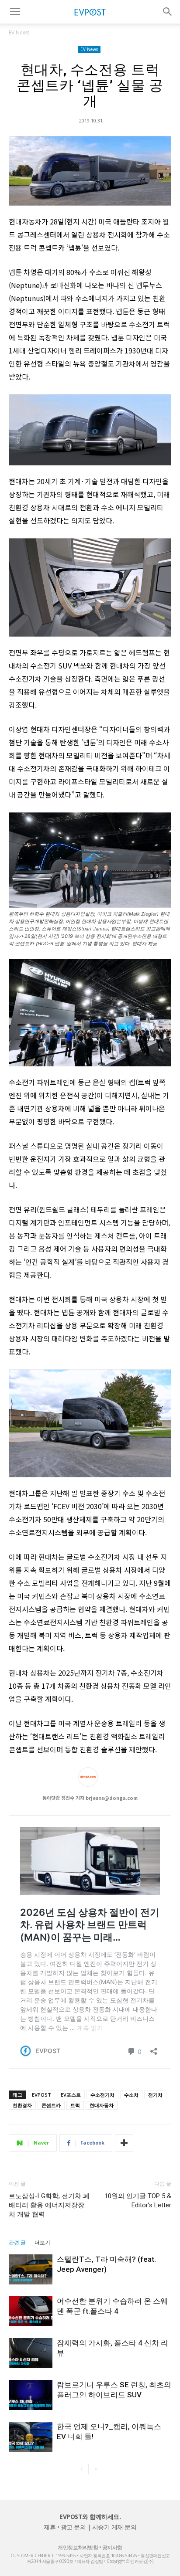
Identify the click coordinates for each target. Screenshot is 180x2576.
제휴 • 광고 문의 (65, 2527)
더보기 (42, 2243)
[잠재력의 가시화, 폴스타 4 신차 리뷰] (31, 2353)
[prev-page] (81, 2469)
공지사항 (112, 2547)
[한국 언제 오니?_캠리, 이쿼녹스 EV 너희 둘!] (31, 2437)
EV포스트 (71, 2095)
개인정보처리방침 (78, 2547)
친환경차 (22, 2105)
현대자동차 (102, 2105)
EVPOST (42, 2095)
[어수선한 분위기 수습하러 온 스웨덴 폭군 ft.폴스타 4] (31, 2311)
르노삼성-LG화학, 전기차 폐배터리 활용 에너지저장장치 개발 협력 (49, 2205)
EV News (19, 32)
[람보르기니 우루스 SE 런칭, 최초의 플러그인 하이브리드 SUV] (31, 2395)
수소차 (131, 2095)
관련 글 (17, 2243)
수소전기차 (102, 2095)
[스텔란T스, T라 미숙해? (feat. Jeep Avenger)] (31, 2269)
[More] (124, 2143)
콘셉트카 (51, 2105)
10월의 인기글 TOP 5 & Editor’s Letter (138, 2201)
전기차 (155, 2095)
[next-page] (95, 2469)
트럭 (75, 2105)
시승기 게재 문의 (114, 2527)
